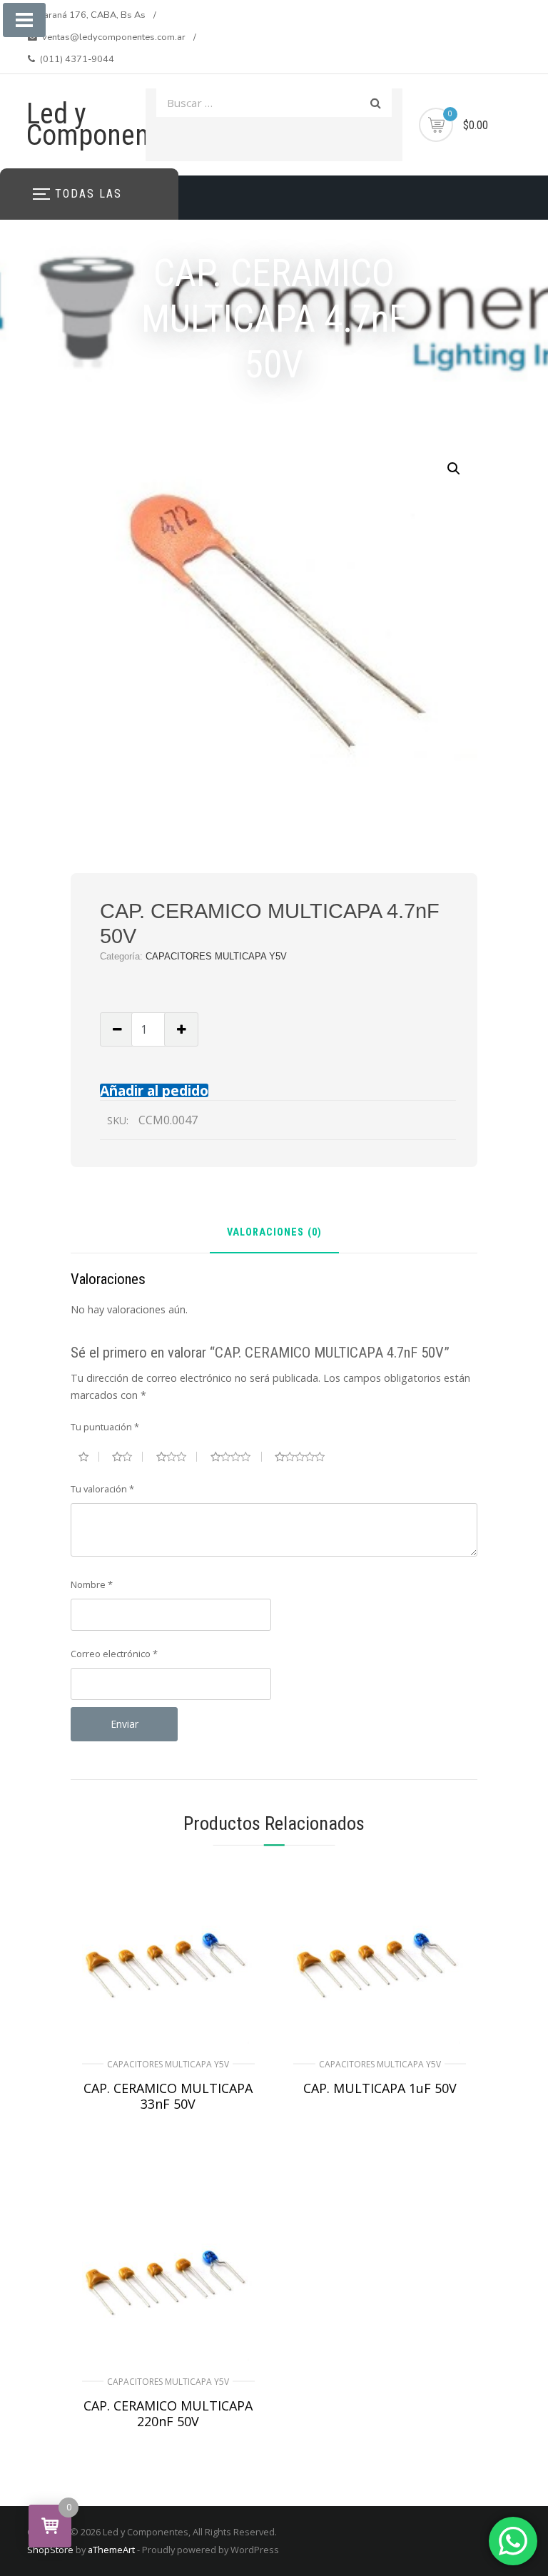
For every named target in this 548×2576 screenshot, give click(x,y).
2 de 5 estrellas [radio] (127, 1457)
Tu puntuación (105, 1427)
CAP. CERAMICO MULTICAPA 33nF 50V (168, 2096)
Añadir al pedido (154, 1090)
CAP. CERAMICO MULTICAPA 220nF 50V (168, 2413)
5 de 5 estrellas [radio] (305, 1457)
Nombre (92, 1584)
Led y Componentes (106, 124)
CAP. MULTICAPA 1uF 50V (380, 2088)
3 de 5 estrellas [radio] (177, 1457)
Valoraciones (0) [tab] (274, 1233)
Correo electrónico (114, 1654)
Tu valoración (102, 1489)
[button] (454, 469)
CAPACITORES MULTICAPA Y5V (216, 956)
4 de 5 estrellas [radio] (236, 1457)
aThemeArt (111, 2550)
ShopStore (50, 2550)
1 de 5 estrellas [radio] (89, 1457)
